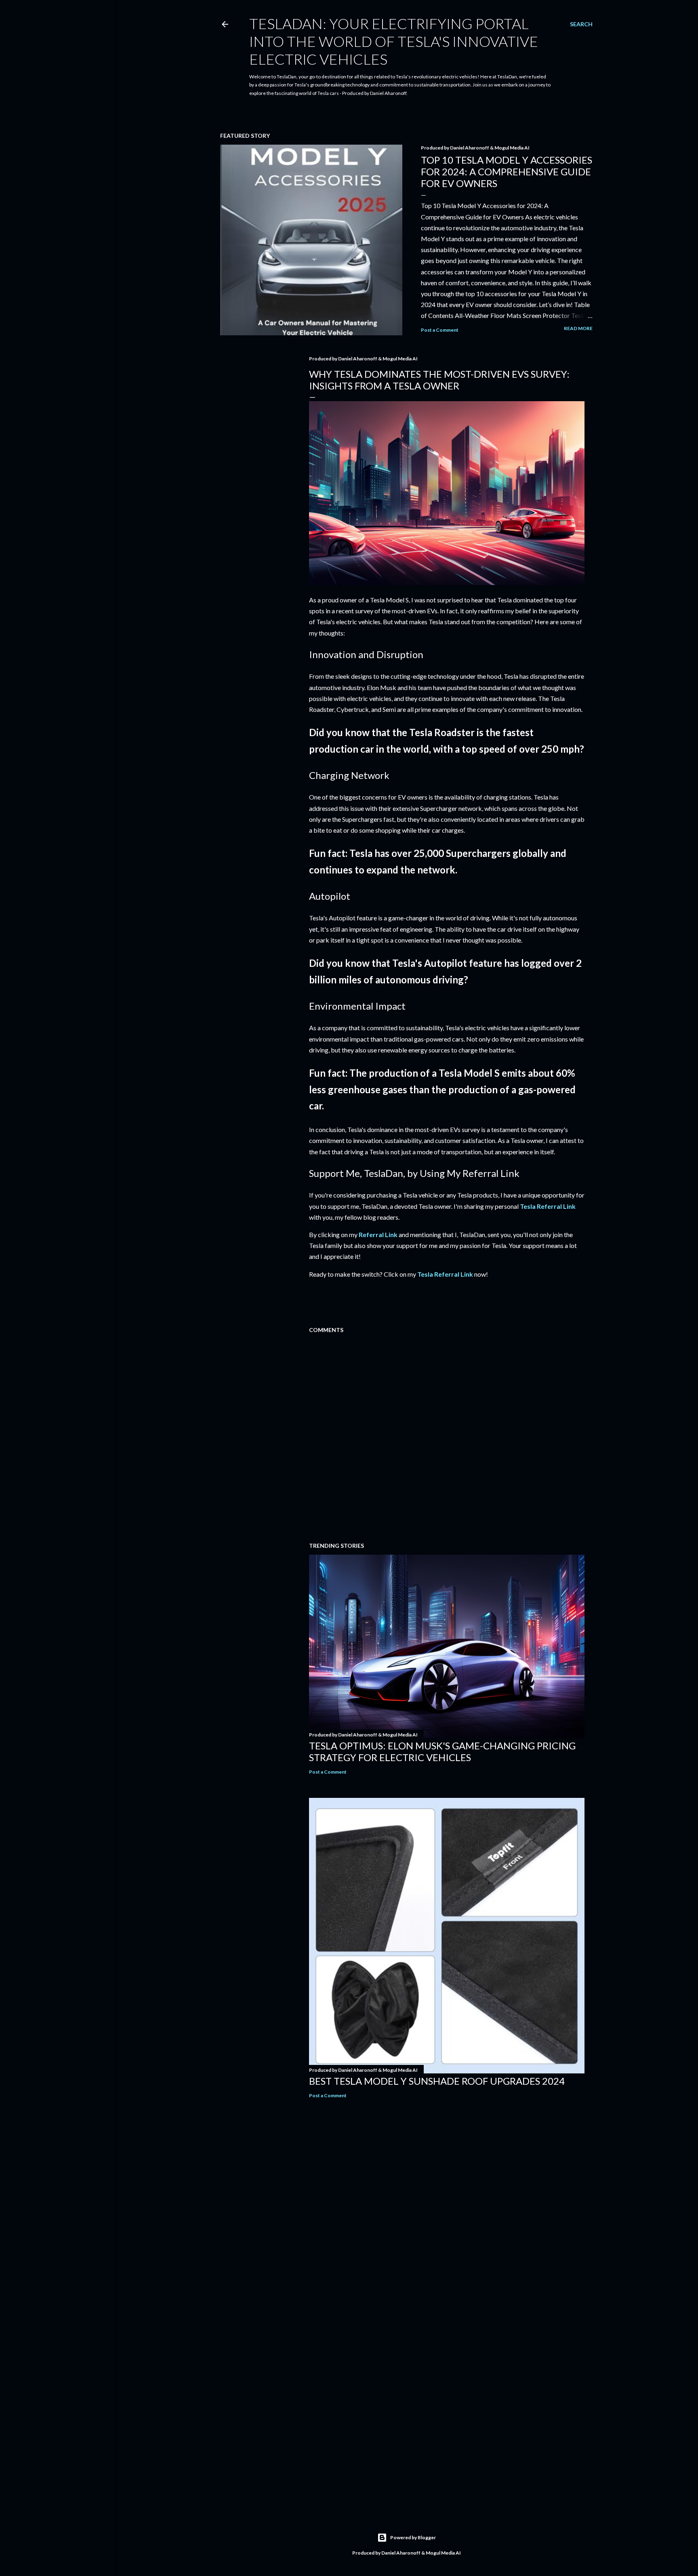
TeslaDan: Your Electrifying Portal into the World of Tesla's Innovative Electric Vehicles (394, 41)
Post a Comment (440, 330)
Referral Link (378, 1234)
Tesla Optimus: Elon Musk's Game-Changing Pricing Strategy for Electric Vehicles (442, 1751)
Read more (578, 328)
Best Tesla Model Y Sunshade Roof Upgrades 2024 (437, 2081)
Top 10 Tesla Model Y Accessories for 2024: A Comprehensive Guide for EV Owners (507, 172)
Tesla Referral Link (548, 1206)
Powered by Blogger (413, 2537)
